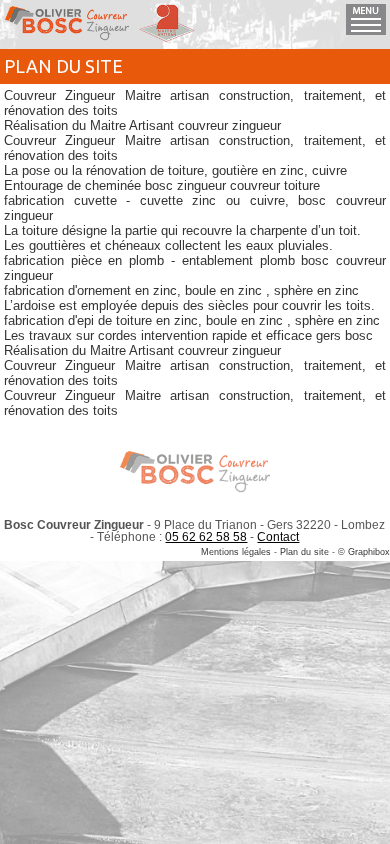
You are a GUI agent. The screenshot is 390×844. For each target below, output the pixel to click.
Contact (278, 537)
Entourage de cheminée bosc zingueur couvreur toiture (162, 185)
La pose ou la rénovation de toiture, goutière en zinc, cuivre (175, 170)
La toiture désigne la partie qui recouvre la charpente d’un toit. (182, 230)
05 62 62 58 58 (206, 537)
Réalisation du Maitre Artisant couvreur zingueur (142, 125)
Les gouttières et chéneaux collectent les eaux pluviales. (168, 245)
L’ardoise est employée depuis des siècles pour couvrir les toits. (189, 305)
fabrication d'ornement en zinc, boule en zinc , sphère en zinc (181, 290)
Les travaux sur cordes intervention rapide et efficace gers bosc (188, 335)
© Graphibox (364, 552)
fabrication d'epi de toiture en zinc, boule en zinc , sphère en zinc (192, 320)
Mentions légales (236, 552)
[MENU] (366, 30)
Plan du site (304, 552)
